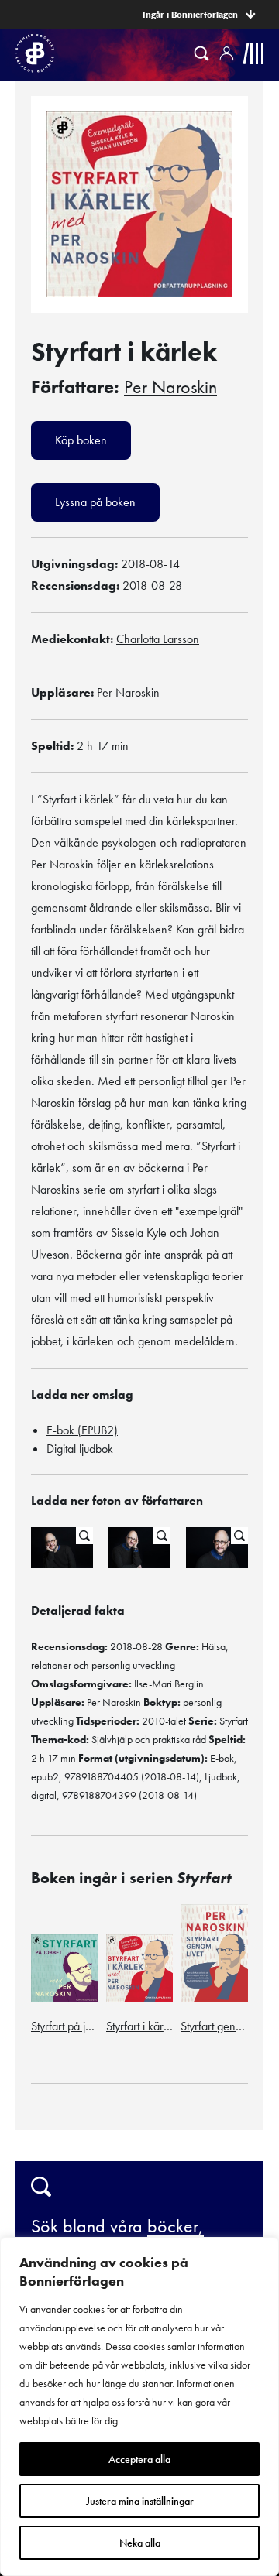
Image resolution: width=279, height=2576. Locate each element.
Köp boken (81, 440)
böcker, (176, 2226)
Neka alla (140, 2543)
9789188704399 (99, 1795)
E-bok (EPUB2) (82, 1430)
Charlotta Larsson (158, 639)
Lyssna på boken (95, 502)
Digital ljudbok (80, 1449)
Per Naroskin (170, 387)
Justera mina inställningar (140, 2501)
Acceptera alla (139, 2459)
